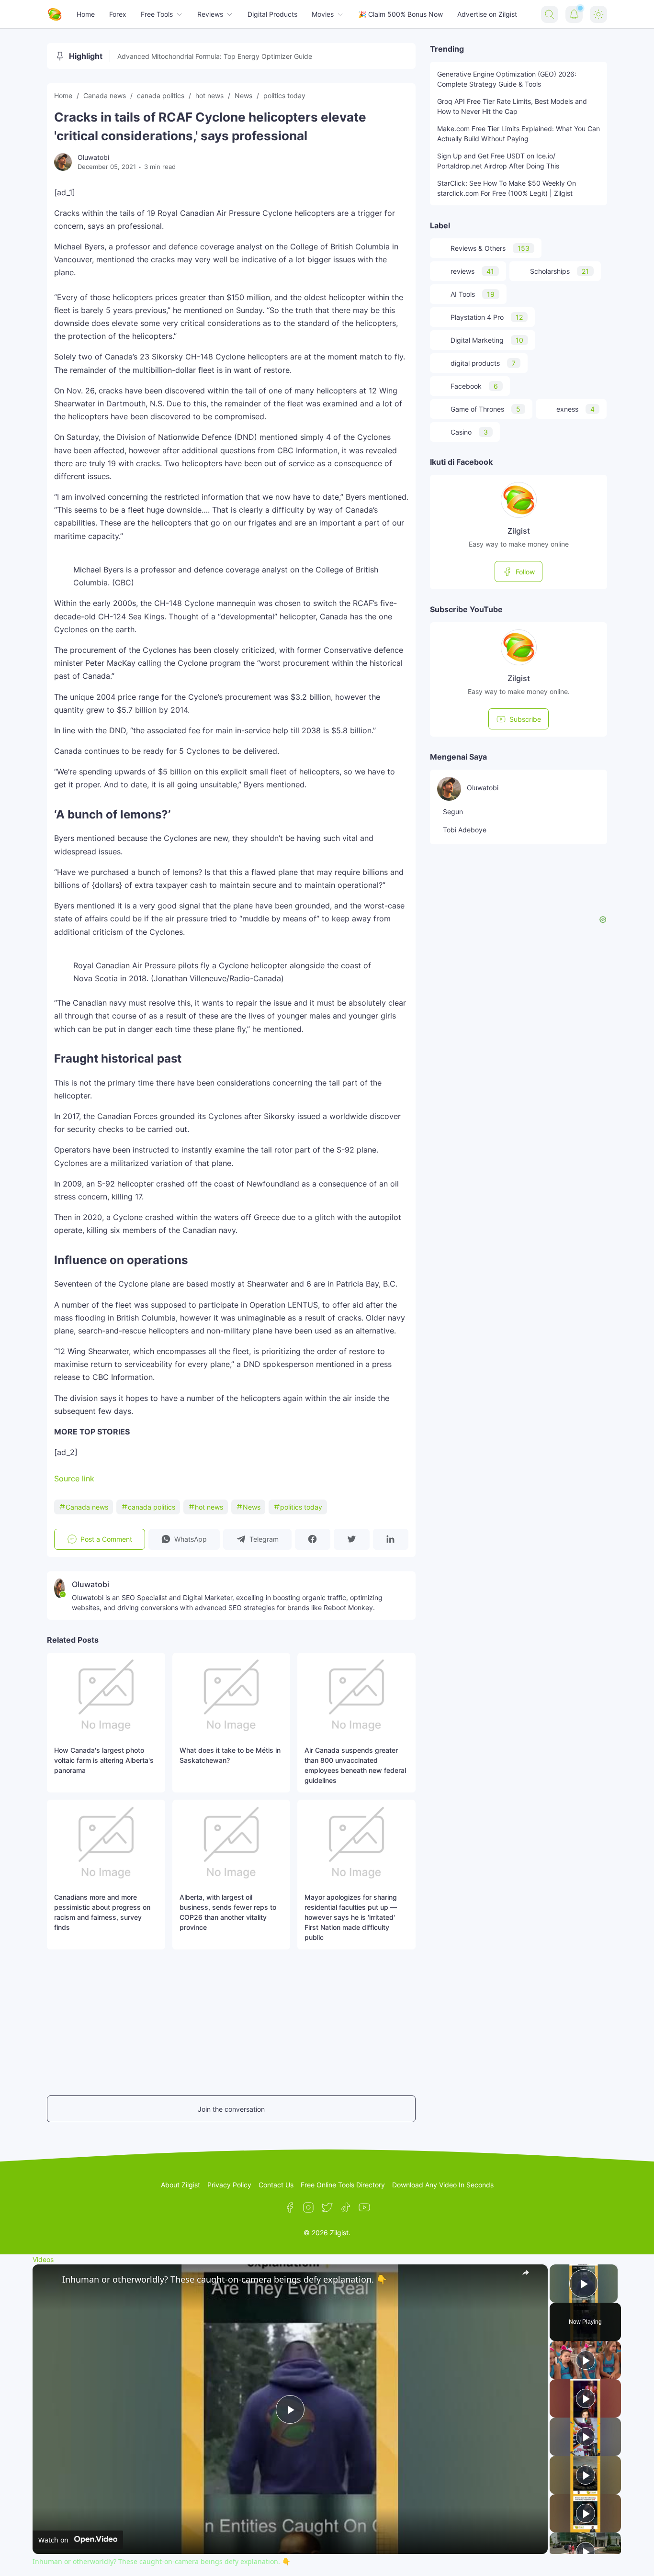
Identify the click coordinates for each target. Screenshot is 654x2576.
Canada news (87, 1507)
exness (575, 409)
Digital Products (272, 14)
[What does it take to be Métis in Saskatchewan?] (231, 1695)
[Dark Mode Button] (598, 14)
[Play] (586, 2360)
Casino (469, 432)
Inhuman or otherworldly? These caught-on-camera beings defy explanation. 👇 (225, 2279)
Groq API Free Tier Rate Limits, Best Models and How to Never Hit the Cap (512, 106)
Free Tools (157, 14)
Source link (74, 1478)
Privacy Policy (229, 2185)
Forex (118, 14)
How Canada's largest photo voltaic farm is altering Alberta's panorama (104, 1760)
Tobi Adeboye (465, 830)
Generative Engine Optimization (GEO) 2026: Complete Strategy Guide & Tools (507, 79)
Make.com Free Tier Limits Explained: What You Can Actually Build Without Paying (519, 134)
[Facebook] (290, 2207)
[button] (184, 1539)
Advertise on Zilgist (487, 14)
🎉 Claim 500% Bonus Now (400, 14)
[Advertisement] (76, 2021)
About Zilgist (180, 2185)
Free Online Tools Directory (343, 2185)
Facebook (474, 386)
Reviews (210, 14)
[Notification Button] (574, 14)
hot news (209, 1507)
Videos (43, 2259)
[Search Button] (550, 14)
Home (86, 14)
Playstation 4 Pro (487, 317)
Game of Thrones (485, 409)
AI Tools (473, 294)
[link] (48, 2280)
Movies (323, 14)
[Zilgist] (55, 14)
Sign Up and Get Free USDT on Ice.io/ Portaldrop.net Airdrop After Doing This (498, 161)
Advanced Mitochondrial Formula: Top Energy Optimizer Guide (215, 56)
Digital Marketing (487, 340)
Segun (453, 812)
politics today (301, 1507)
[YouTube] (364, 2207)
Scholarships (559, 271)
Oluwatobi (483, 788)
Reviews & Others (490, 248)
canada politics (152, 1507)
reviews (472, 271)
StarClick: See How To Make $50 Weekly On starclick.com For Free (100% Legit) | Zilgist (507, 188)
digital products (483, 363)
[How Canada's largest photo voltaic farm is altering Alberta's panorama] (106, 1695)
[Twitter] (327, 2207)
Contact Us (276, 2185)
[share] (529, 2275)
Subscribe (525, 719)
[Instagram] (308, 2207)
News (252, 1507)
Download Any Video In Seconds (443, 2185)
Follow (525, 572)
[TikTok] (346, 2207)
